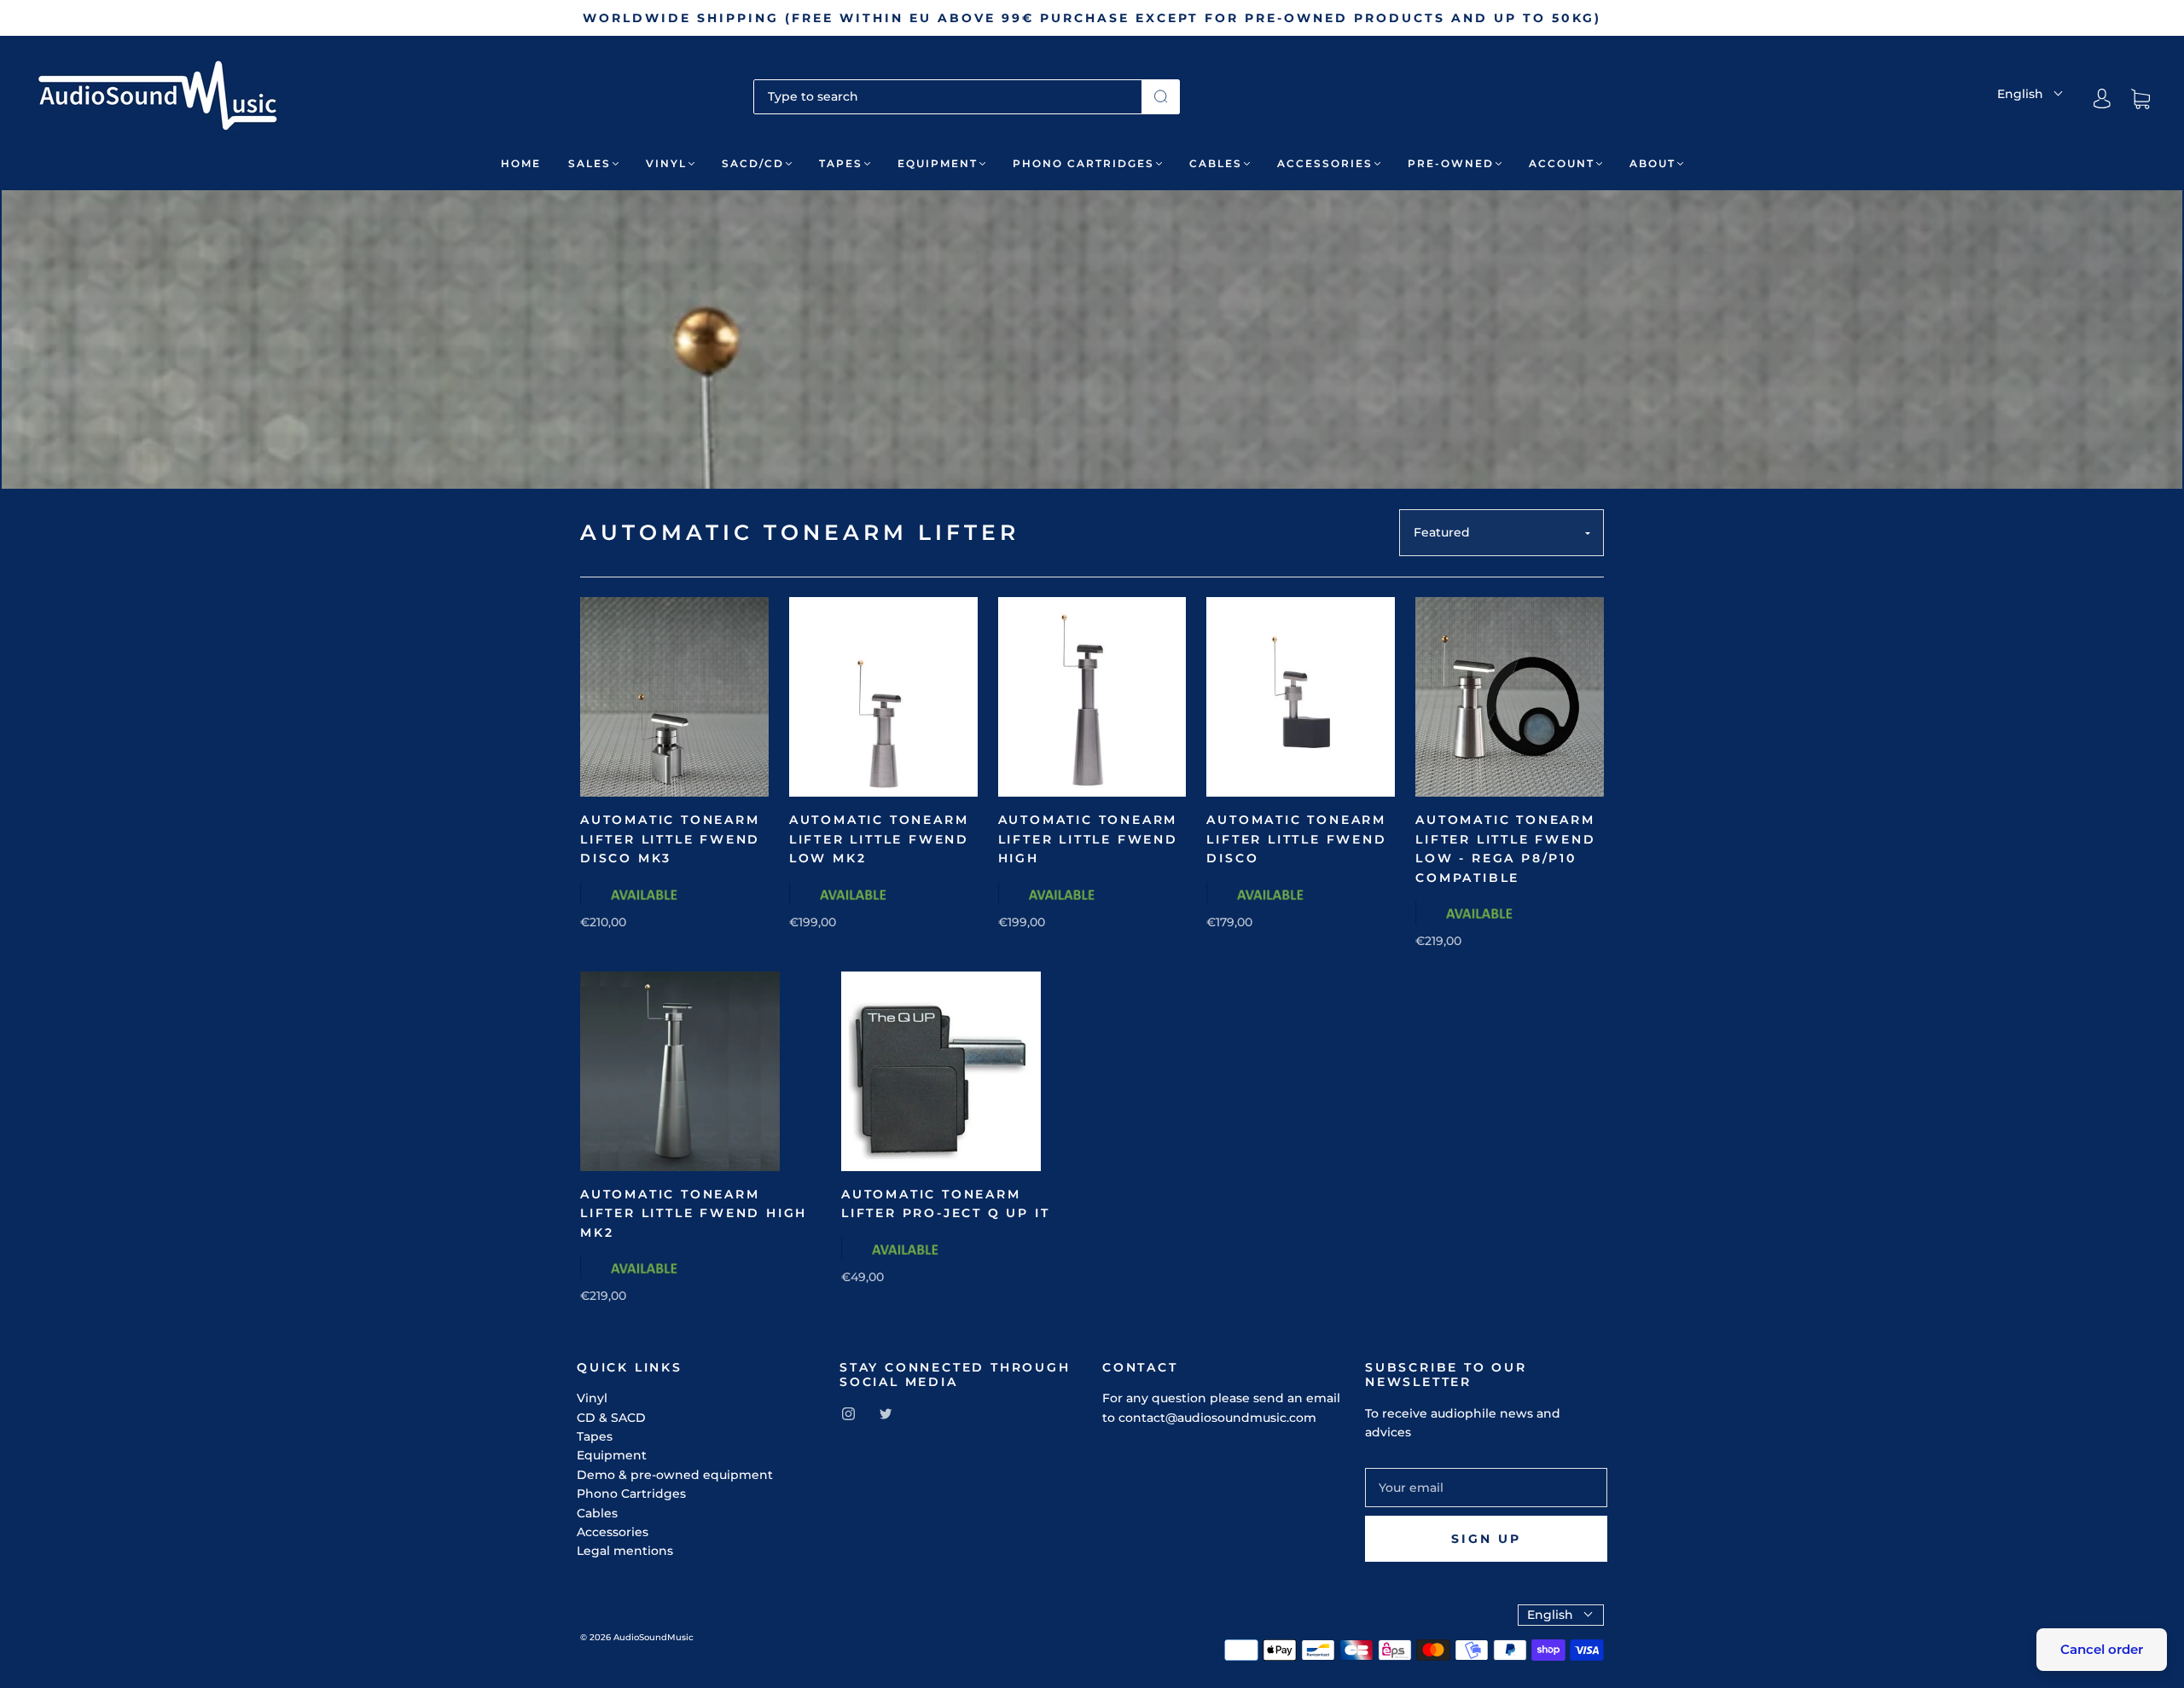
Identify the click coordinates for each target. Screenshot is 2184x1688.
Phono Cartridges (1083, 163)
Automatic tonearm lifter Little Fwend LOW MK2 (879, 839)
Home (521, 163)
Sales (590, 163)
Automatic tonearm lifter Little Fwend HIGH (1088, 839)
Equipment (938, 163)
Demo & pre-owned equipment (675, 1475)
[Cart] (2140, 99)
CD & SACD (611, 1418)
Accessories (1325, 163)
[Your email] (1486, 1488)
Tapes (841, 163)
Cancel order (2102, 1649)
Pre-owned (1451, 163)
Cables (1216, 163)
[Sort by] (1501, 533)
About (1653, 163)
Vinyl (666, 163)
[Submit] (1161, 96)
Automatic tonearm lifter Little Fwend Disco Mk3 (670, 839)
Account (1562, 163)
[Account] (2102, 99)
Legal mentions (625, 1551)
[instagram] (848, 1414)
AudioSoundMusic (653, 1637)
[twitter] (886, 1414)
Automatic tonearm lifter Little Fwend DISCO (1296, 839)
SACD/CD (753, 163)
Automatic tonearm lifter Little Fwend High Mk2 (694, 1213)
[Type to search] (948, 96)
